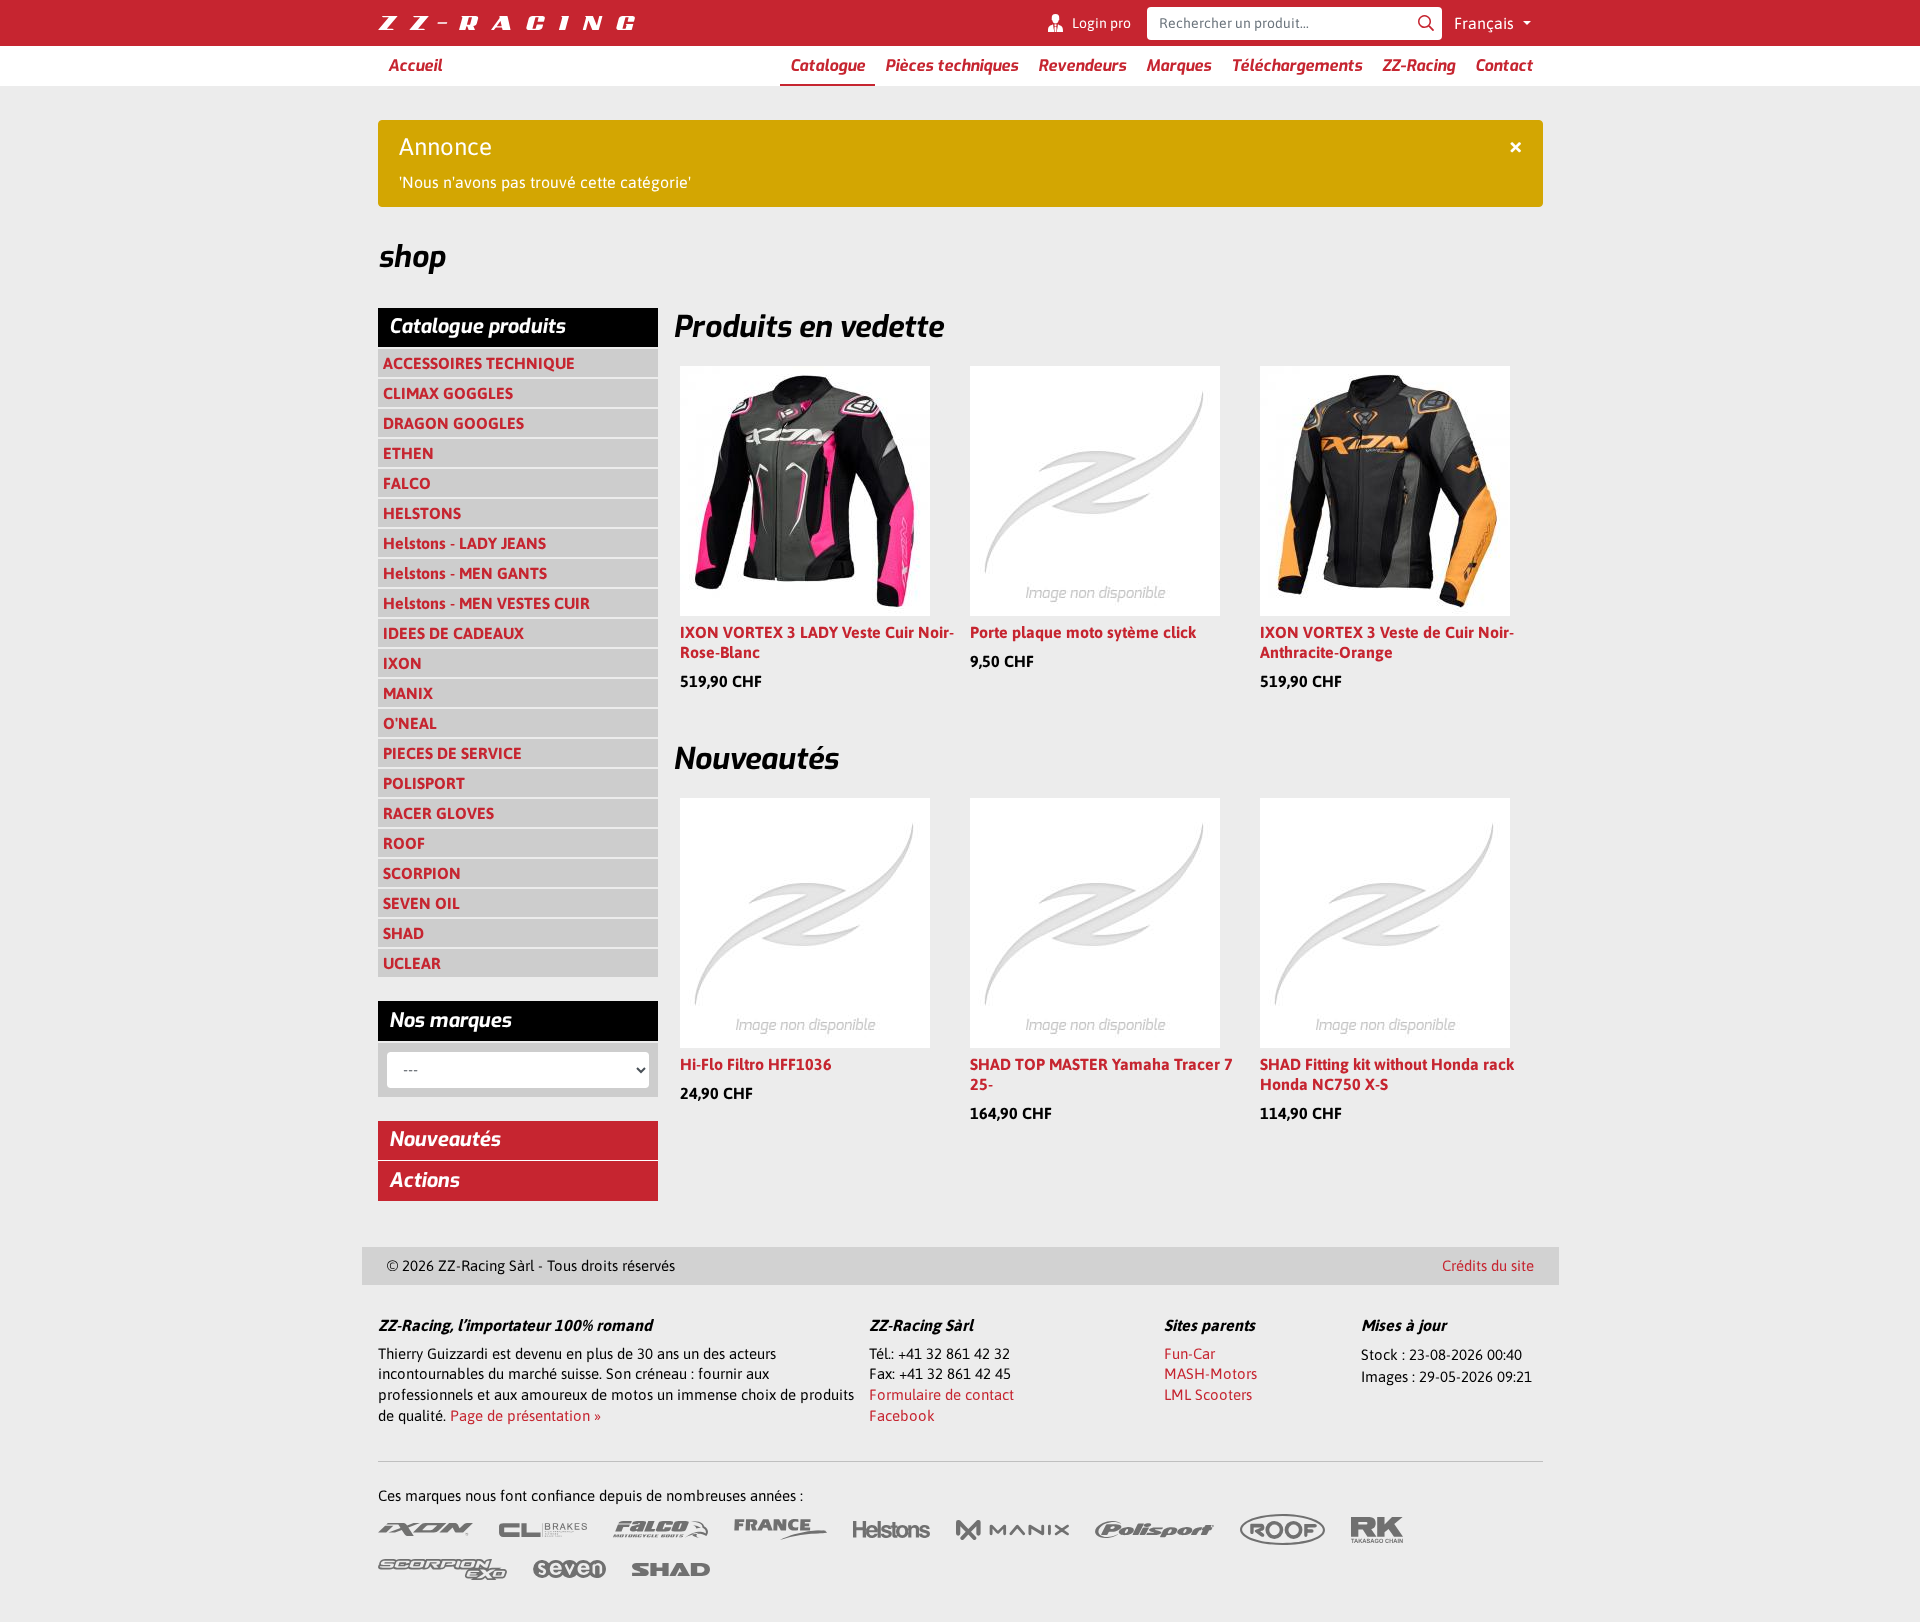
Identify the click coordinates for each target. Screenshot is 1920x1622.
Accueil (415, 65)
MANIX (408, 693)
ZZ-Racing (1418, 65)
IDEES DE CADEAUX (453, 633)
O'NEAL (410, 723)
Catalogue (827, 65)
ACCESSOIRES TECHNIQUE (479, 363)
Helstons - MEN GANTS (465, 573)
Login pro (1101, 23)
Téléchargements (1296, 65)
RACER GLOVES (438, 813)
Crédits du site (1488, 1265)
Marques (1178, 65)
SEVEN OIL (421, 903)
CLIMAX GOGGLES (448, 393)
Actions (424, 1180)
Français (1486, 23)
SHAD (403, 933)
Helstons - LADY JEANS (464, 543)
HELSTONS (422, 513)
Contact (1504, 65)
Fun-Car (1189, 1353)
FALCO (407, 483)
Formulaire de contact (941, 1394)
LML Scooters (1208, 1394)
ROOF (404, 843)
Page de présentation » (525, 1415)
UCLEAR (412, 963)
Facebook (902, 1415)
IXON (402, 663)
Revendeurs (1082, 65)
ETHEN (408, 453)
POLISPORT (424, 783)
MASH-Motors (1210, 1373)
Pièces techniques (951, 65)
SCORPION (422, 873)
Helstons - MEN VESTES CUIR (486, 603)
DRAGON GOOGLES (453, 423)
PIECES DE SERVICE (452, 753)
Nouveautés (444, 1139)
